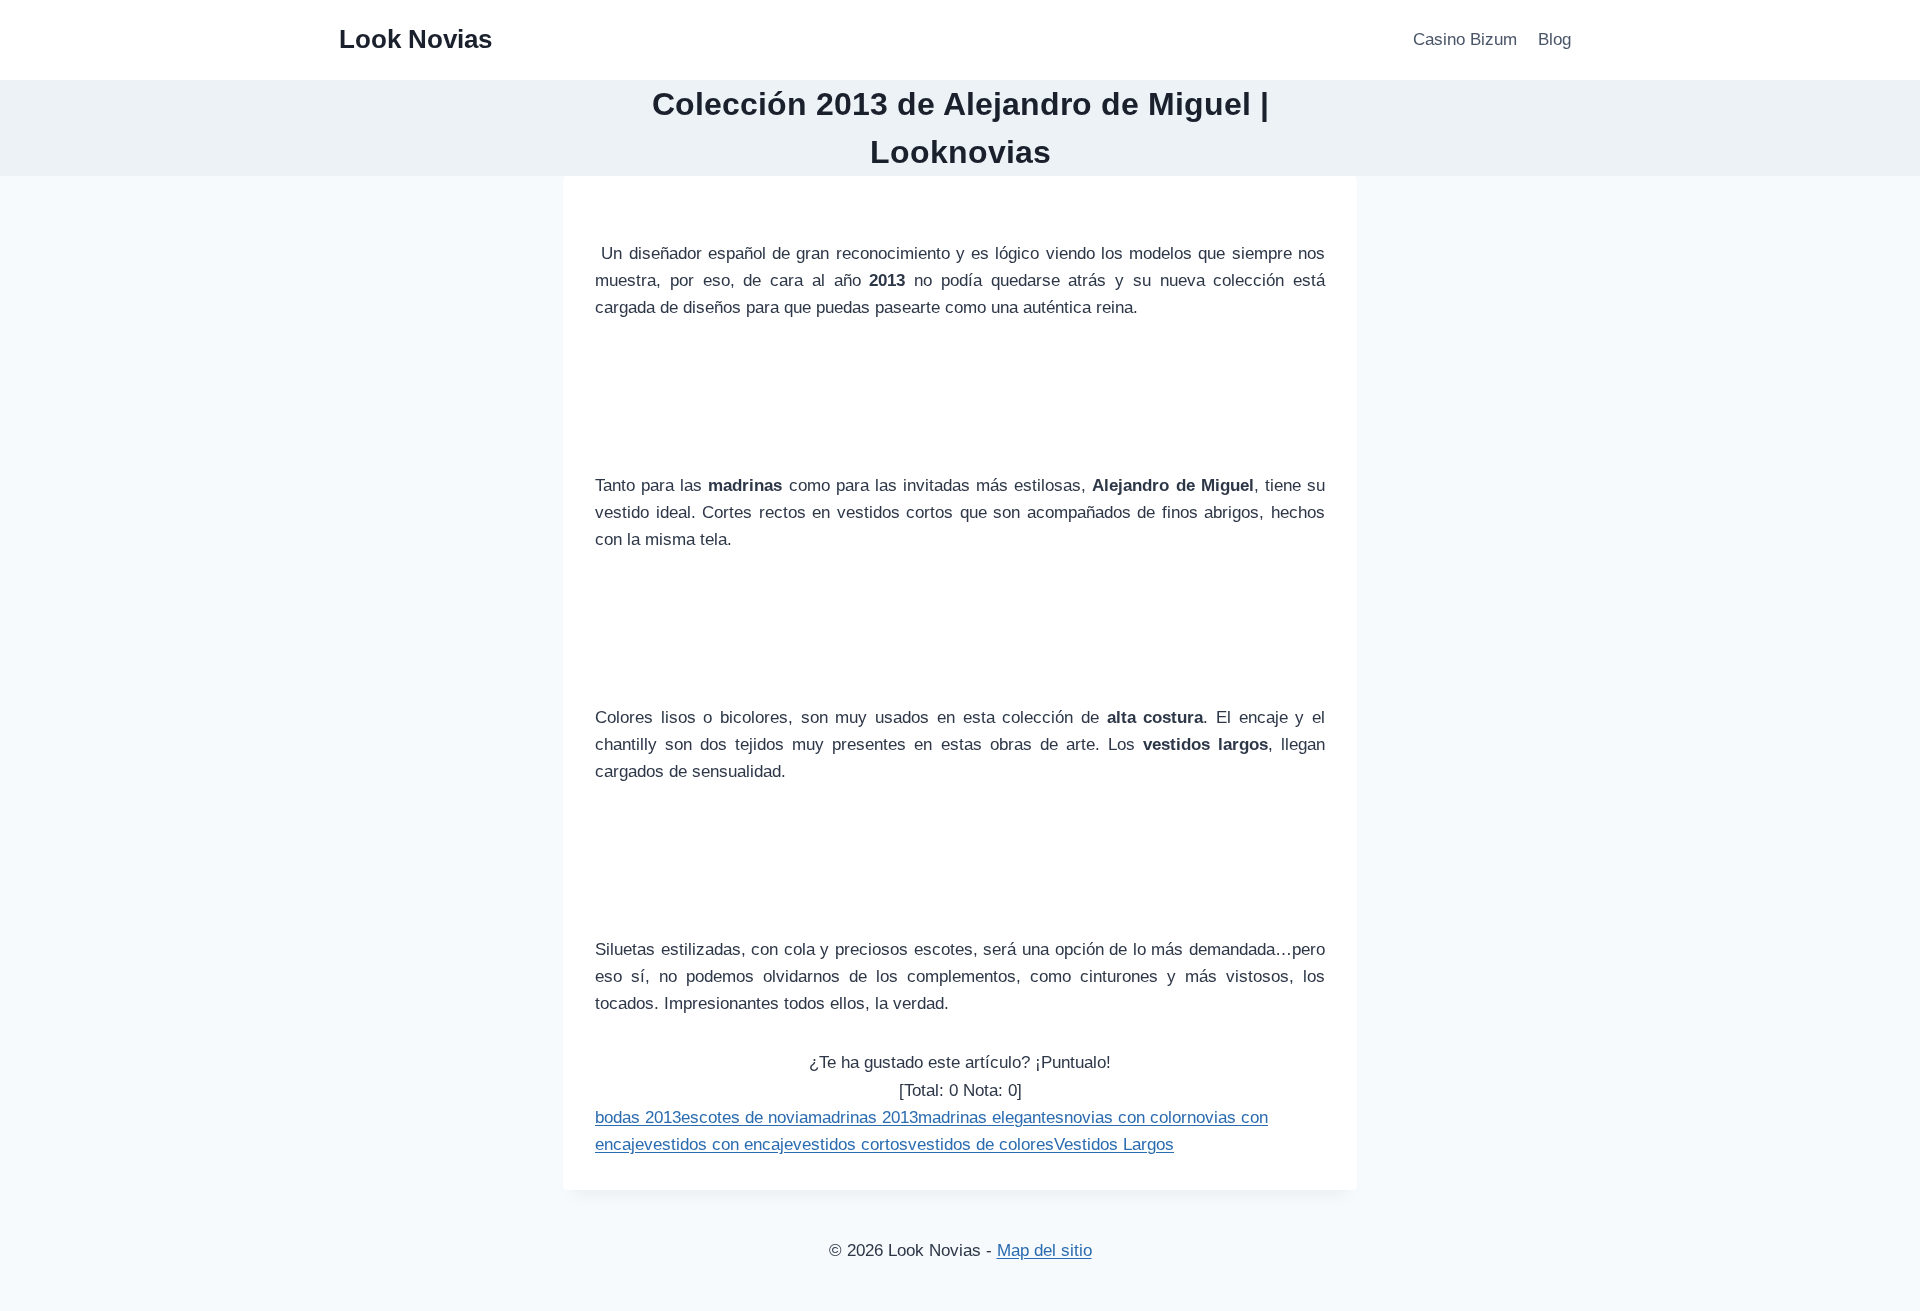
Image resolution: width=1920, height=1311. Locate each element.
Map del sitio (1044, 1250)
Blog (1554, 39)
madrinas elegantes (991, 1117)
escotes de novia (744, 1117)
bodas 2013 (638, 1117)
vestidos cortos (850, 1144)
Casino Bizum (1465, 39)
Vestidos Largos (1114, 1144)
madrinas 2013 (863, 1117)
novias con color (1125, 1117)
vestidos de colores (981, 1144)
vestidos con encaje (718, 1144)
